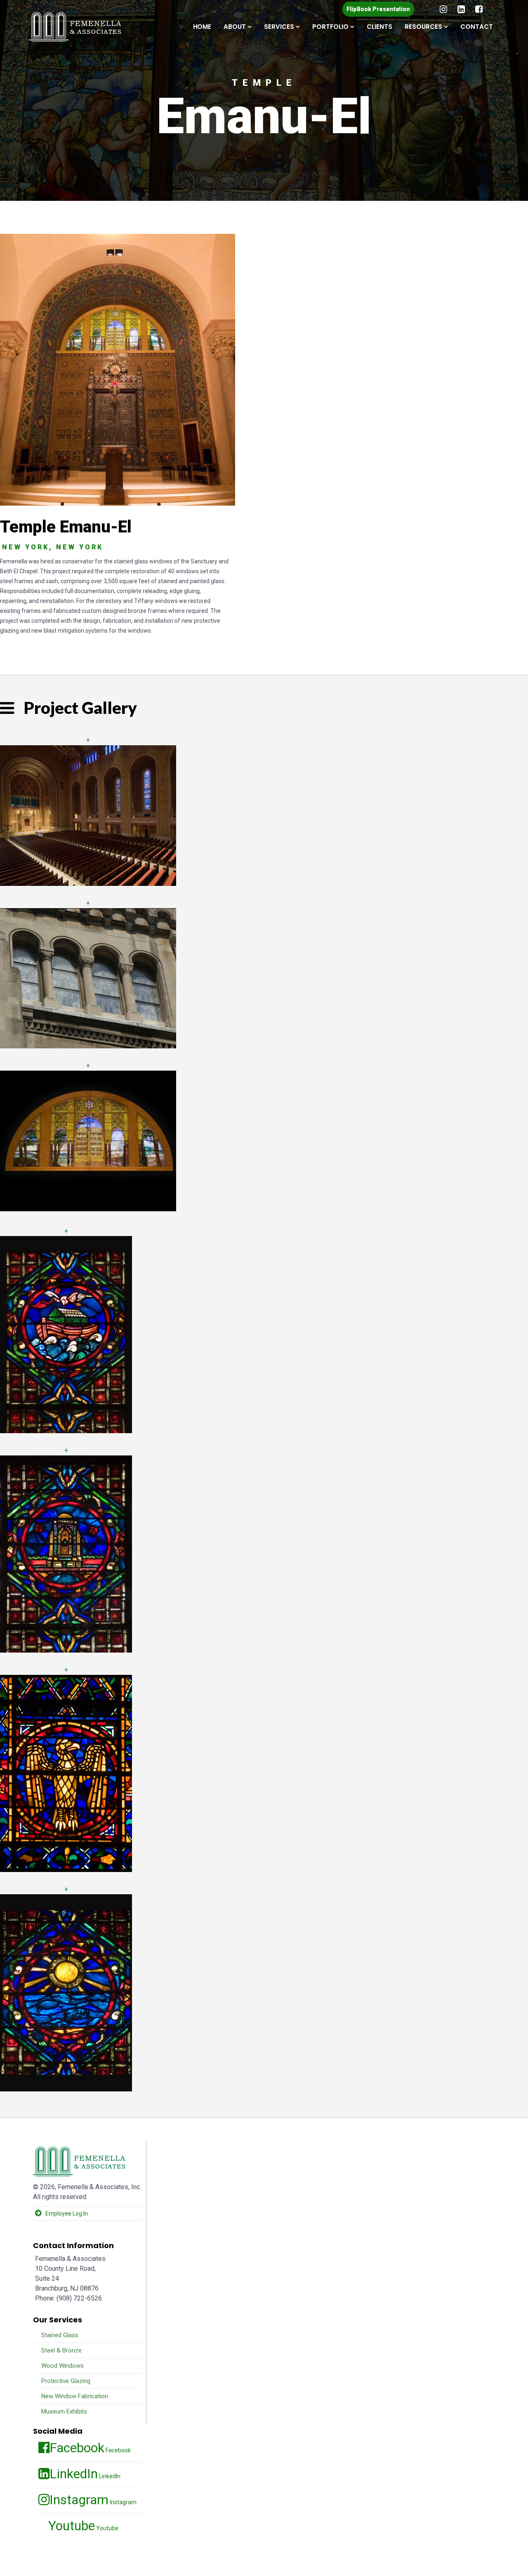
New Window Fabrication (74, 2396)
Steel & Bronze (61, 2350)
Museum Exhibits (63, 2411)
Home (202, 27)
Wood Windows (62, 2366)
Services (279, 27)
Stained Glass (59, 2335)
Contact (477, 27)
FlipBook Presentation (378, 9)
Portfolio (330, 27)
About (235, 27)
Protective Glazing (65, 2381)
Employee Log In (67, 2213)
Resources (423, 27)
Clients (379, 27)
